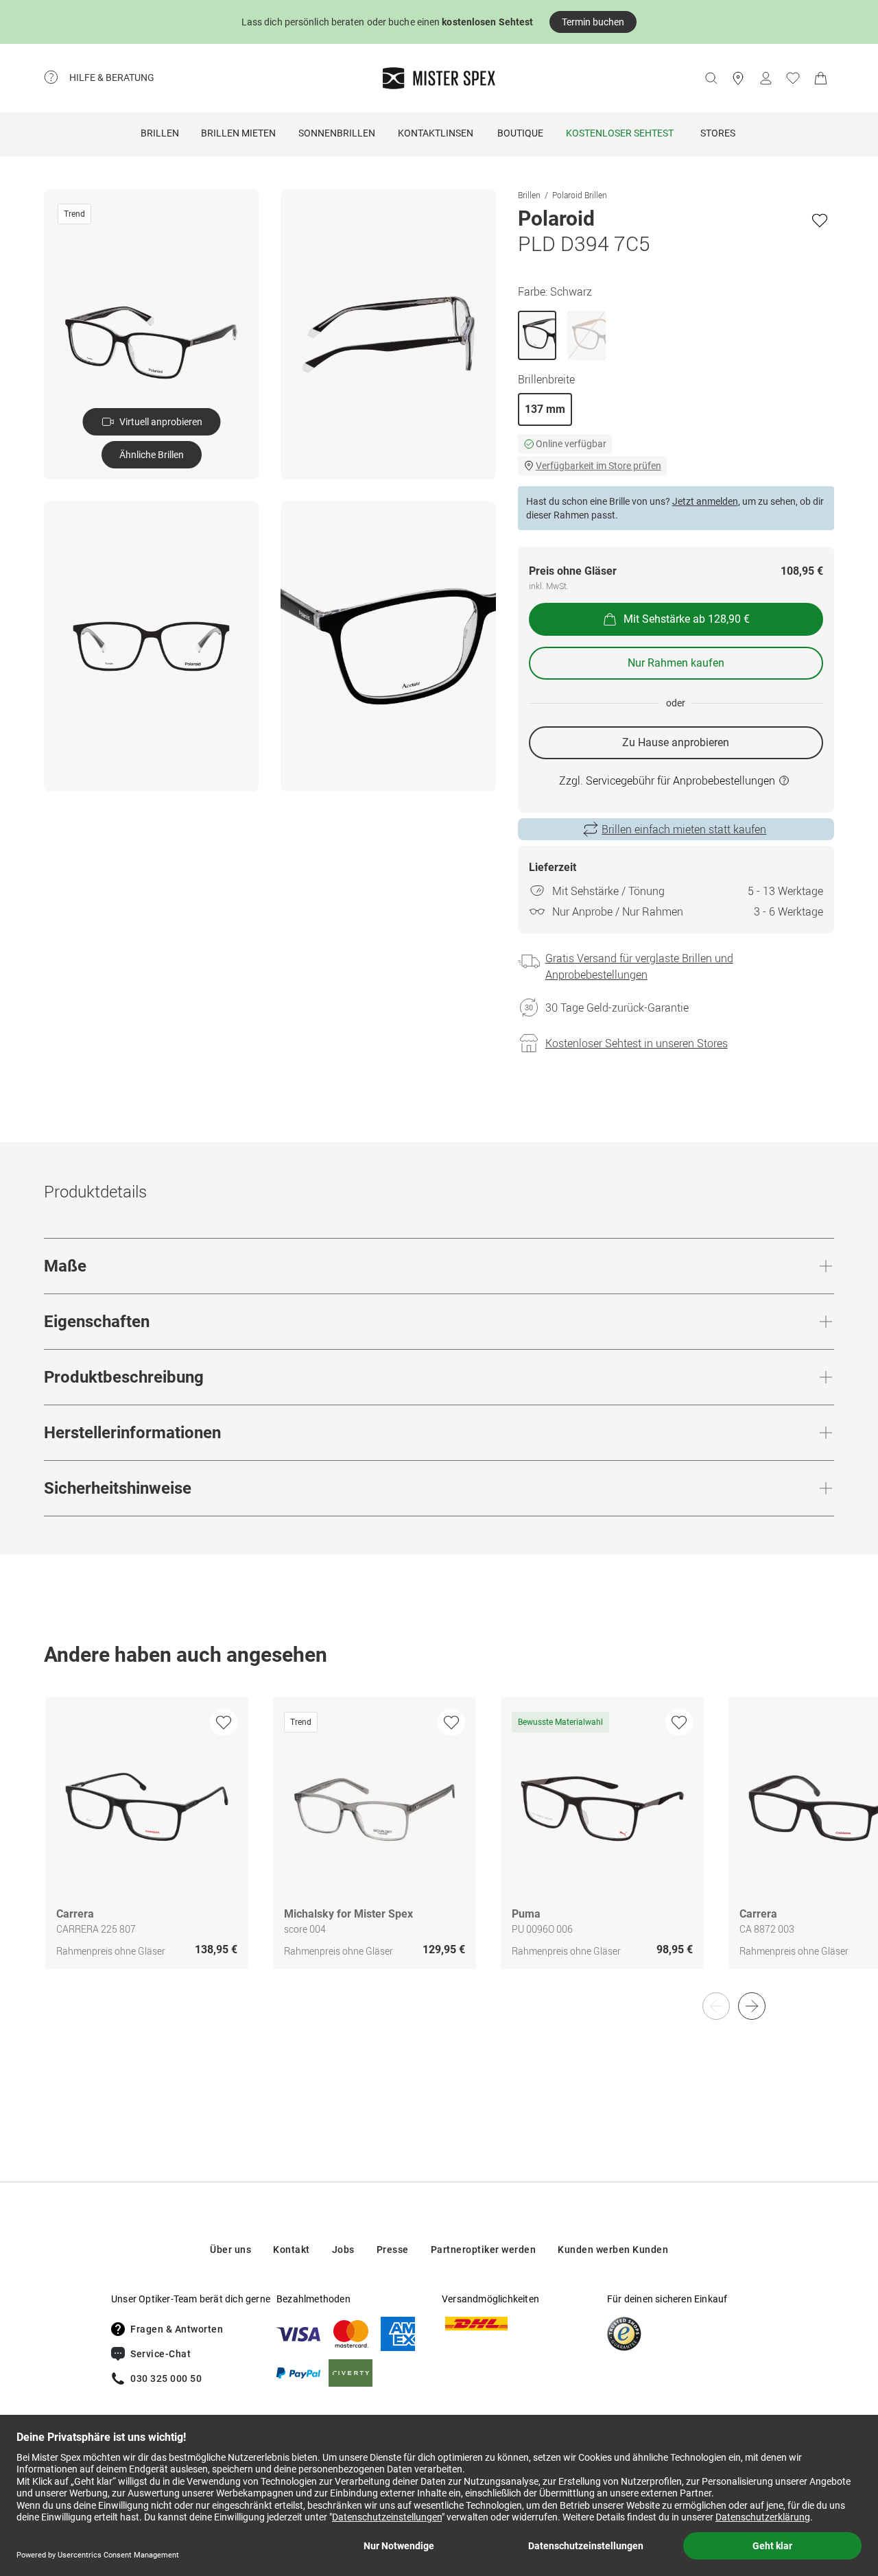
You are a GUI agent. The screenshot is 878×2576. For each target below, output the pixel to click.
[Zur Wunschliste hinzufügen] (820, 220)
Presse (393, 2250)
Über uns (230, 2250)
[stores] (738, 78)
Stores (718, 133)
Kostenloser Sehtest (620, 133)
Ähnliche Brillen (152, 455)
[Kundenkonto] (766, 78)
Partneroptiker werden (484, 2250)
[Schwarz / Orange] (586, 335)
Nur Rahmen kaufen (676, 663)
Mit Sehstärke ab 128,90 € (687, 619)
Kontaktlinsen (436, 133)
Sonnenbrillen (337, 133)
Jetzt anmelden (705, 501)
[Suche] (711, 78)
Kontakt (292, 2250)
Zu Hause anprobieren (676, 742)
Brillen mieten (238, 133)
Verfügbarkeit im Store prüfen (598, 466)
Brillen (160, 133)
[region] (439, 1848)
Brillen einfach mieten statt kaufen (684, 829)
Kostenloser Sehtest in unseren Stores (637, 1043)
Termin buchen (593, 22)
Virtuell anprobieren (161, 422)
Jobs (343, 2250)
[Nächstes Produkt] (752, 2006)
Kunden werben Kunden (613, 2250)
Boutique (520, 133)
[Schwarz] (537, 335)
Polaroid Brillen (580, 195)
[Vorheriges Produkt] (716, 2006)
